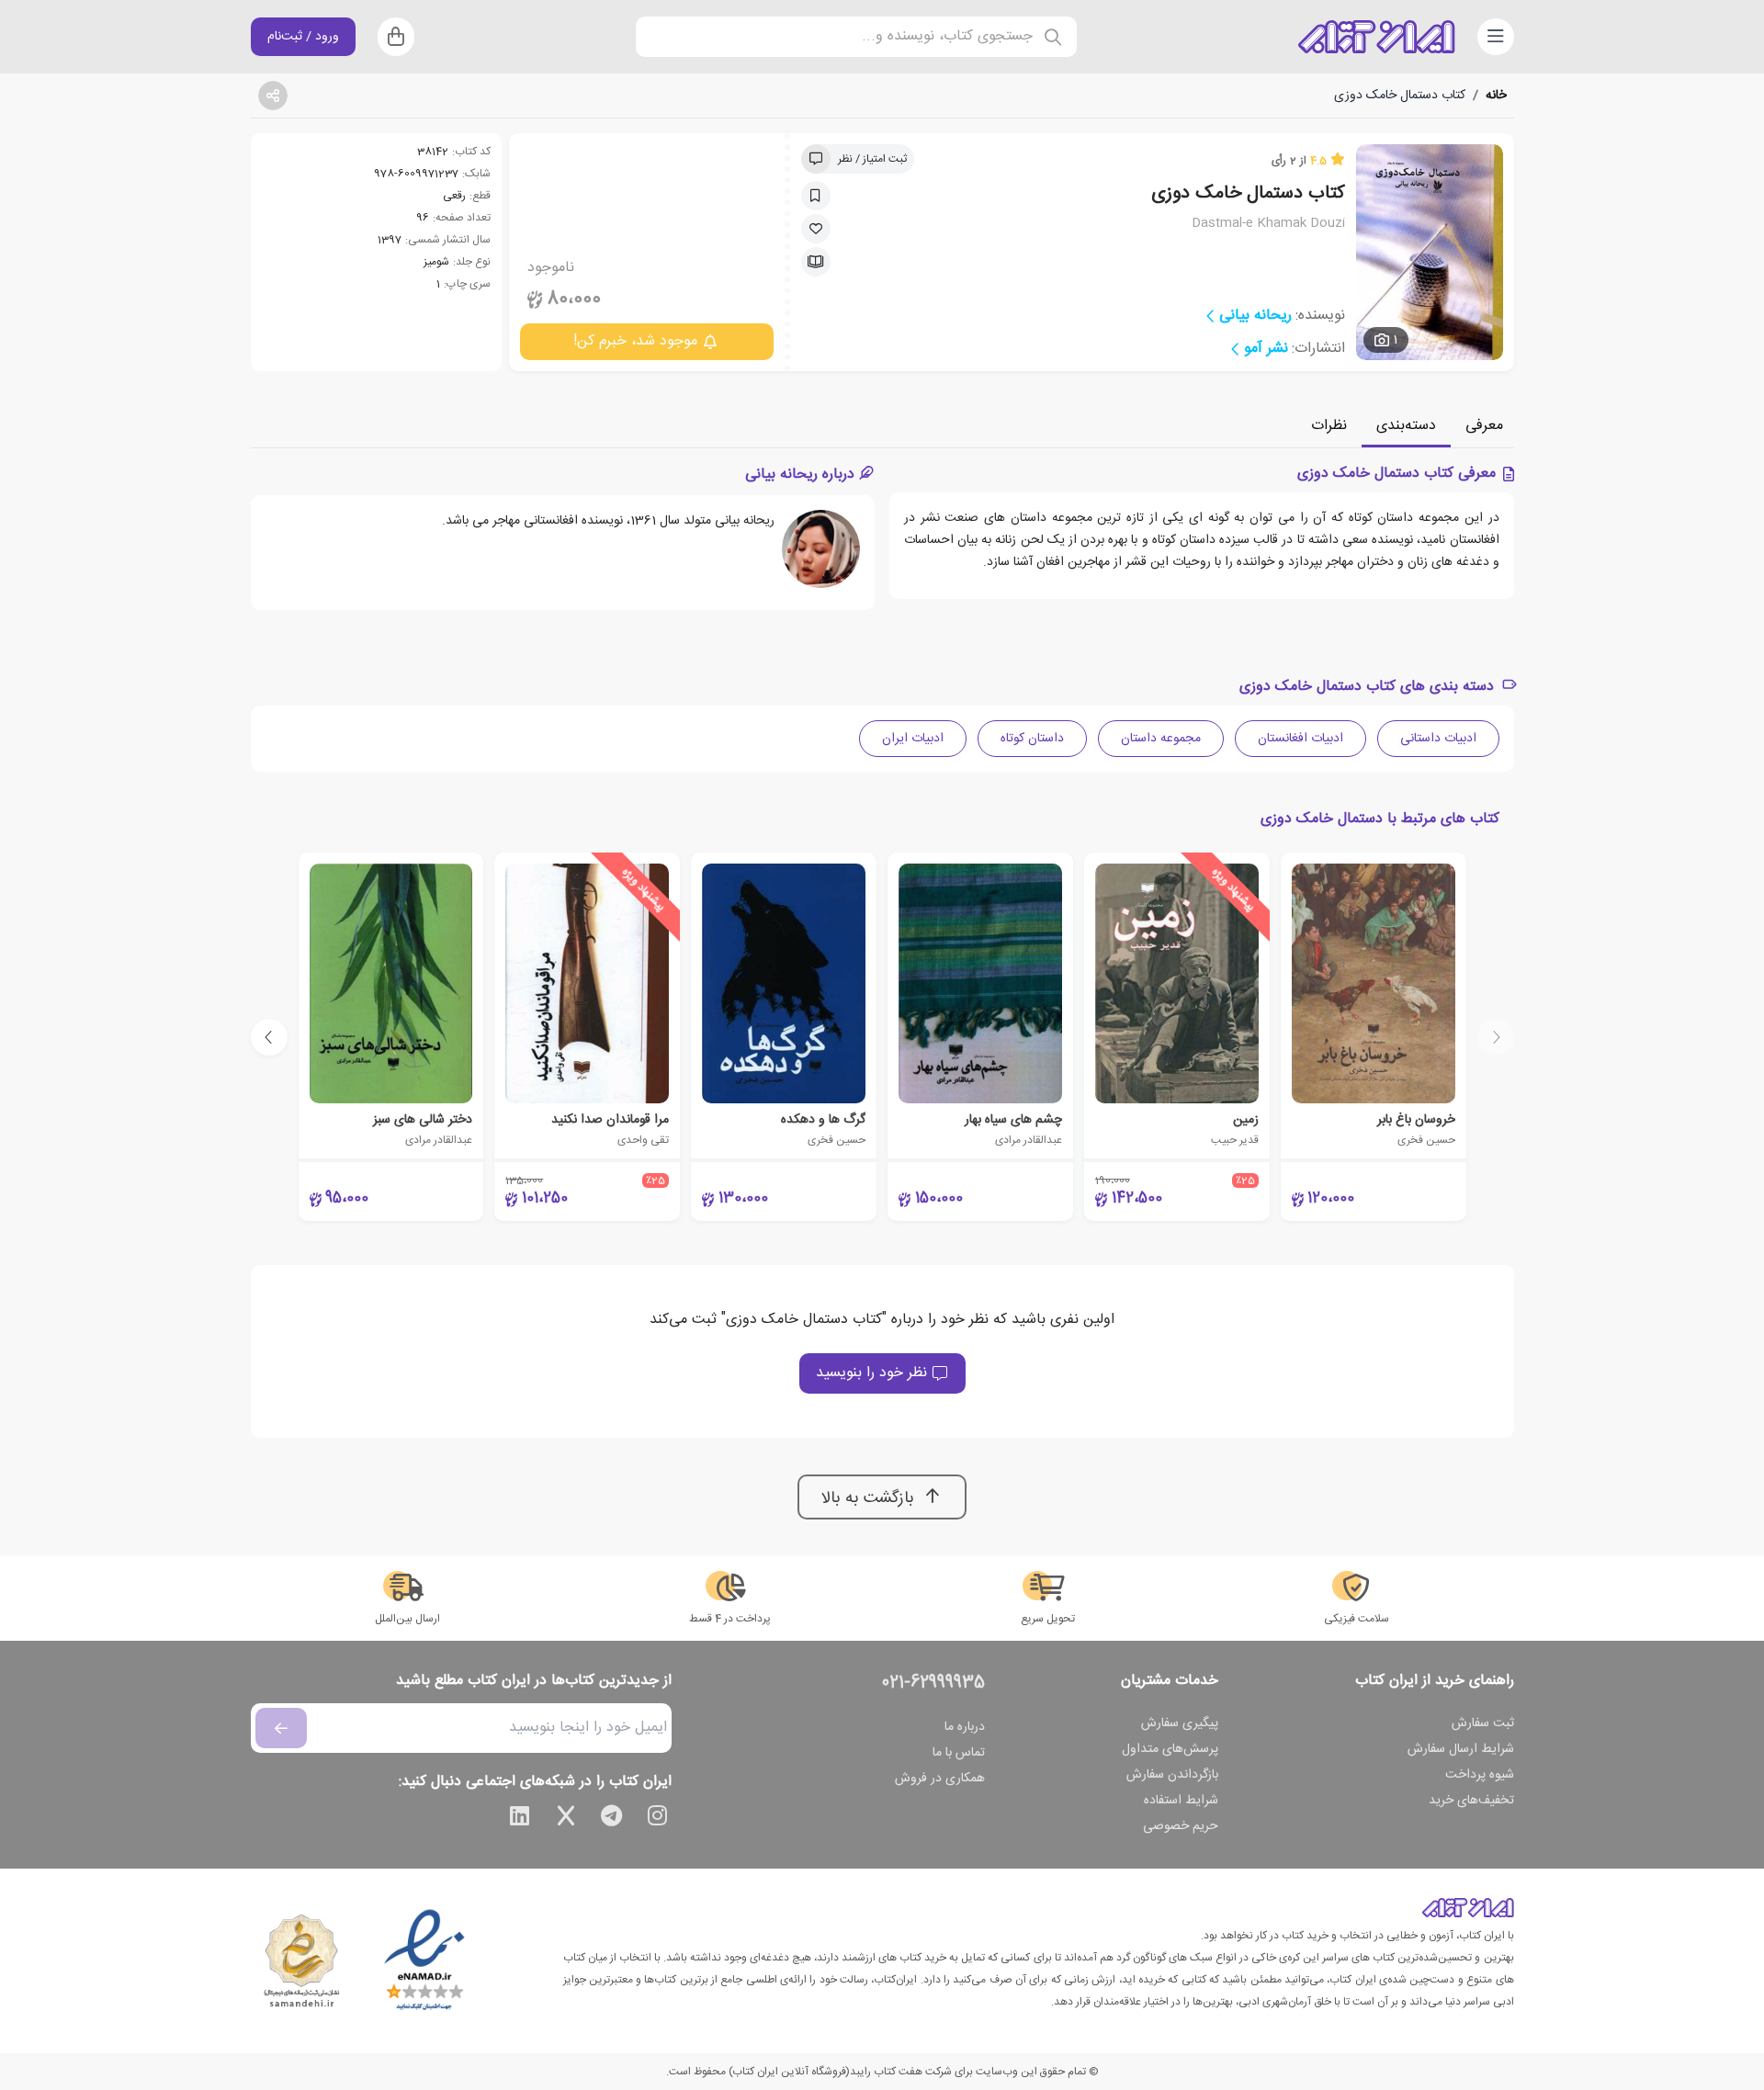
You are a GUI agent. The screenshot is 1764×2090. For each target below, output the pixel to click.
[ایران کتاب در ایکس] (566, 1819)
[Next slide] (269, 1037)
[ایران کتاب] (1376, 37)
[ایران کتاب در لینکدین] (520, 1819)
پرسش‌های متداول (1170, 1749)
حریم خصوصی (1181, 1826)
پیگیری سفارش (1180, 1723)
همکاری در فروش (940, 1779)
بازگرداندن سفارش (1172, 1775)
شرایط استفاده (1181, 1801)
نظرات (1329, 426)
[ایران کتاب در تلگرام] (612, 1819)
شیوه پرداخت (1480, 1775)
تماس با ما (959, 1753)
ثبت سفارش (1483, 1723)
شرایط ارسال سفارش (1461, 1749)
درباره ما (965, 1727)
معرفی (1484, 426)
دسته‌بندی (1406, 426)
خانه (1496, 96)
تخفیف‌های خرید (1471, 1801)
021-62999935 (933, 1683)
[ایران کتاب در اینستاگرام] (658, 1819)
